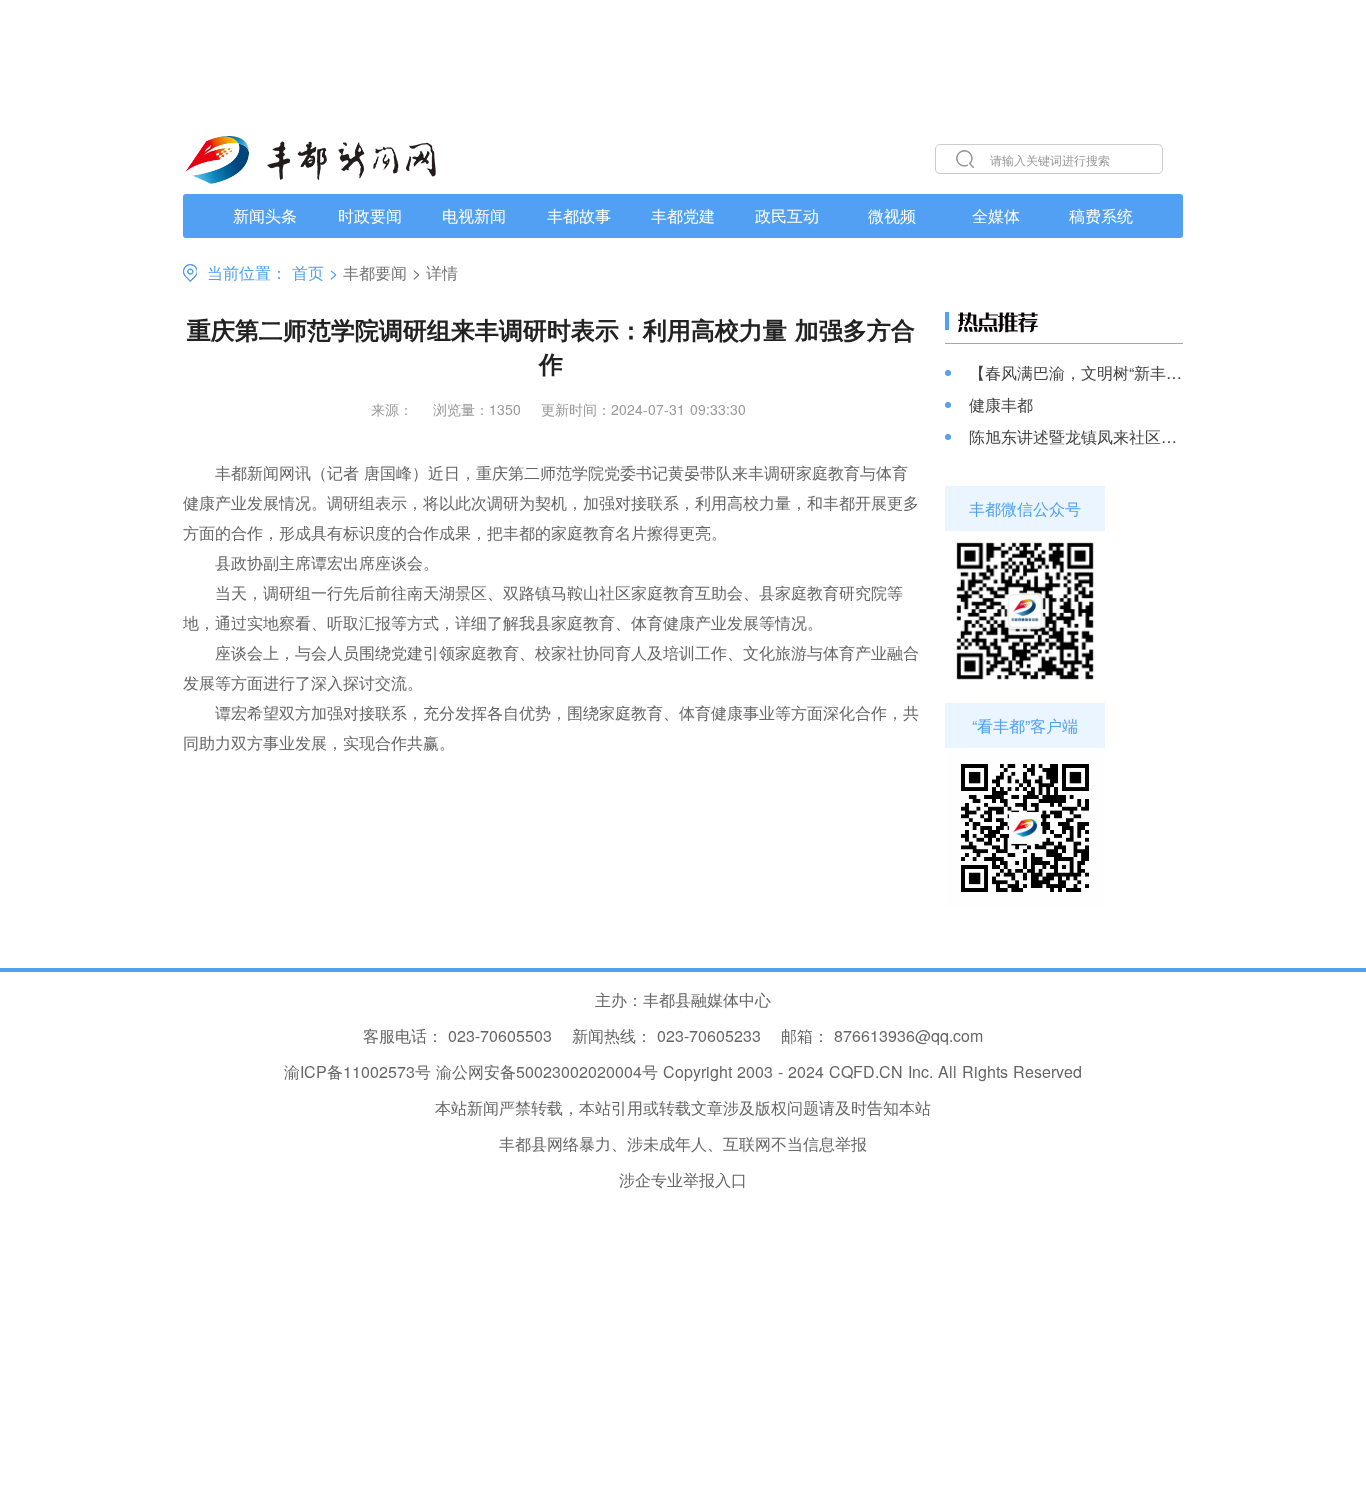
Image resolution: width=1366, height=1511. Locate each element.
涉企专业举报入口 (683, 1179)
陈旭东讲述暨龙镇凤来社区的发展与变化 (1076, 437)
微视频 (892, 215)
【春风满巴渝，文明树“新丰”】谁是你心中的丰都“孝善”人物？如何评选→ (1076, 373)
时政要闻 (370, 215)
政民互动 (787, 215)
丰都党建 (683, 215)
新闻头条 (265, 215)
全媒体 (996, 215)
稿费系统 (1101, 215)
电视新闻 (474, 215)
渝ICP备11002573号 (357, 1071)
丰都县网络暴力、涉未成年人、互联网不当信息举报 (683, 1143)
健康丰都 (1001, 405)
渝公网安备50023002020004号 (547, 1071)
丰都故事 (579, 215)
